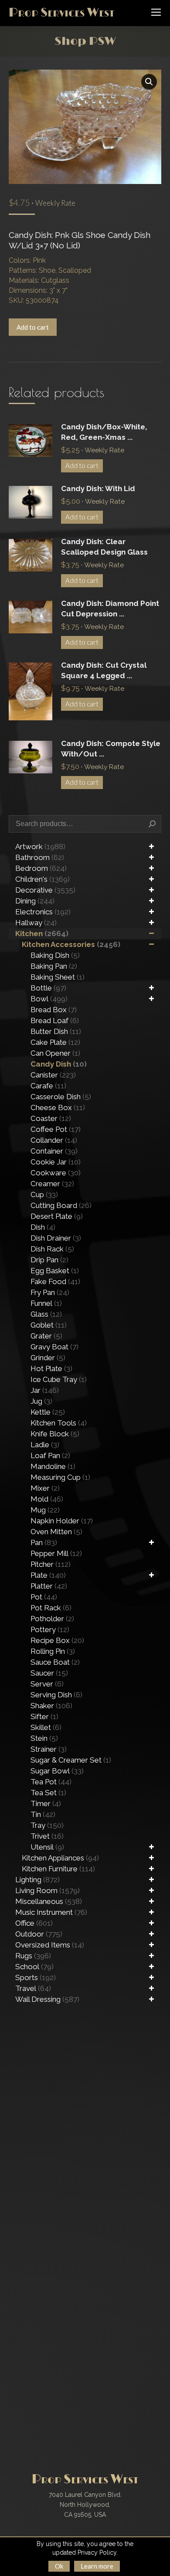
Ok (59, 2566)
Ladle (45, 1445)
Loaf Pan (50, 1455)
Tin (43, 1814)
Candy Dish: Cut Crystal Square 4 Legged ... (104, 670)
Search (152, 824)
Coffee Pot (56, 1129)
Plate (48, 1575)
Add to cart (33, 327)
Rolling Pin (53, 1651)
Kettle (48, 1412)
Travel (33, 1988)
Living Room (48, 1890)
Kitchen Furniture (58, 1869)
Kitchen (42, 933)
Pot (44, 1597)
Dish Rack (52, 1249)
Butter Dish (56, 1031)
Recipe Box (57, 1640)
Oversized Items (50, 1945)
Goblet (49, 1325)
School (34, 1967)
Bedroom (41, 868)
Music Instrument (51, 1912)
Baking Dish (55, 955)
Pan (44, 1542)
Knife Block (55, 1434)
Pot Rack (51, 1608)
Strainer (49, 1749)
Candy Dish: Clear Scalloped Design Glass (104, 547)
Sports (36, 1977)
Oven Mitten (56, 1532)
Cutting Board (61, 1205)
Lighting (37, 1880)
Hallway (36, 923)
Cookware (56, 1173)
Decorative (45, 890)
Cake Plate (55, 1042)
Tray (47, 1825)
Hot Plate (51, 1368)
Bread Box (54, 1010)
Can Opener (55, 1053)
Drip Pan (49, 1260)
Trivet (47, 1836)
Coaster (51, 1118)
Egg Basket (55, 1271)
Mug (45, 1510)
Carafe (48, 1086)
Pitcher (51, 1564)
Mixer (45, 1488)
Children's (42, 879)
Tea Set (48, 1793)
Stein (44, 1738)
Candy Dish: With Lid (98, 488)
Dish (43, 1227)
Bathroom (40, 857)
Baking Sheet (58, 977)
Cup (44, 1194)
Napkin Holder (62, 1521)
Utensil (47, 1847)
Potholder (52, 1619)
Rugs (33, 1956)
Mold (47, 1499)
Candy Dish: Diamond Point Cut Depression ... (110, 609)
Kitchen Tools (59, 1423)
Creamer (52, 1184)
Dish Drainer (56, 1238)
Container (54, 1151)
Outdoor (39, 1934)
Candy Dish (59, 1064)
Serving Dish (56, 1695)
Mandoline (53, 1466)
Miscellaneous (49, 1901)
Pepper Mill (56, 1553)
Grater (46, 1336)
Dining (35, 901)
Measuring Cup (60, 1477)
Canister (53, 1075)
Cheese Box (58, 1107)
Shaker (51, 1706)
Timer (46, 1803)
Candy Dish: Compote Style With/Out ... (111, 749)
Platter (49, 1586)
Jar (45, 1390)
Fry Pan (50, 1292)
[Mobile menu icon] (156, 12)
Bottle (48, 988)
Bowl (49, 999)
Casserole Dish (61, 1097)
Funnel (46, 1303)
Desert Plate (57, 1216)
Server (47, 1684)
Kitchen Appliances (60, 1858)
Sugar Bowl (57, 1771)
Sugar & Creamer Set (71, 1760)
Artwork (40, 846)
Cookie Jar (56, 1162)
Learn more (97, 2566)
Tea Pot (51, 1782)
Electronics (43, 912)
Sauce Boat (55, 1662)
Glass (46, 1314)
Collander (54, 1140)
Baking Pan (54, 966)
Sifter (44, 1716)
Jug (41, 1401)
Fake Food (55, 1281)
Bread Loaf (55, 1020)
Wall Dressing (47, 1999)
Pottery (50, 1629)
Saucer (49, 1673)
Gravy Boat (54, 1347)
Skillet (46, 1727)
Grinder (48, 1358)
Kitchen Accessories (71, 944)
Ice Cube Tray (59, 1379)
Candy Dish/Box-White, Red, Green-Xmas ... (104, 432)
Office (34, 1923)
